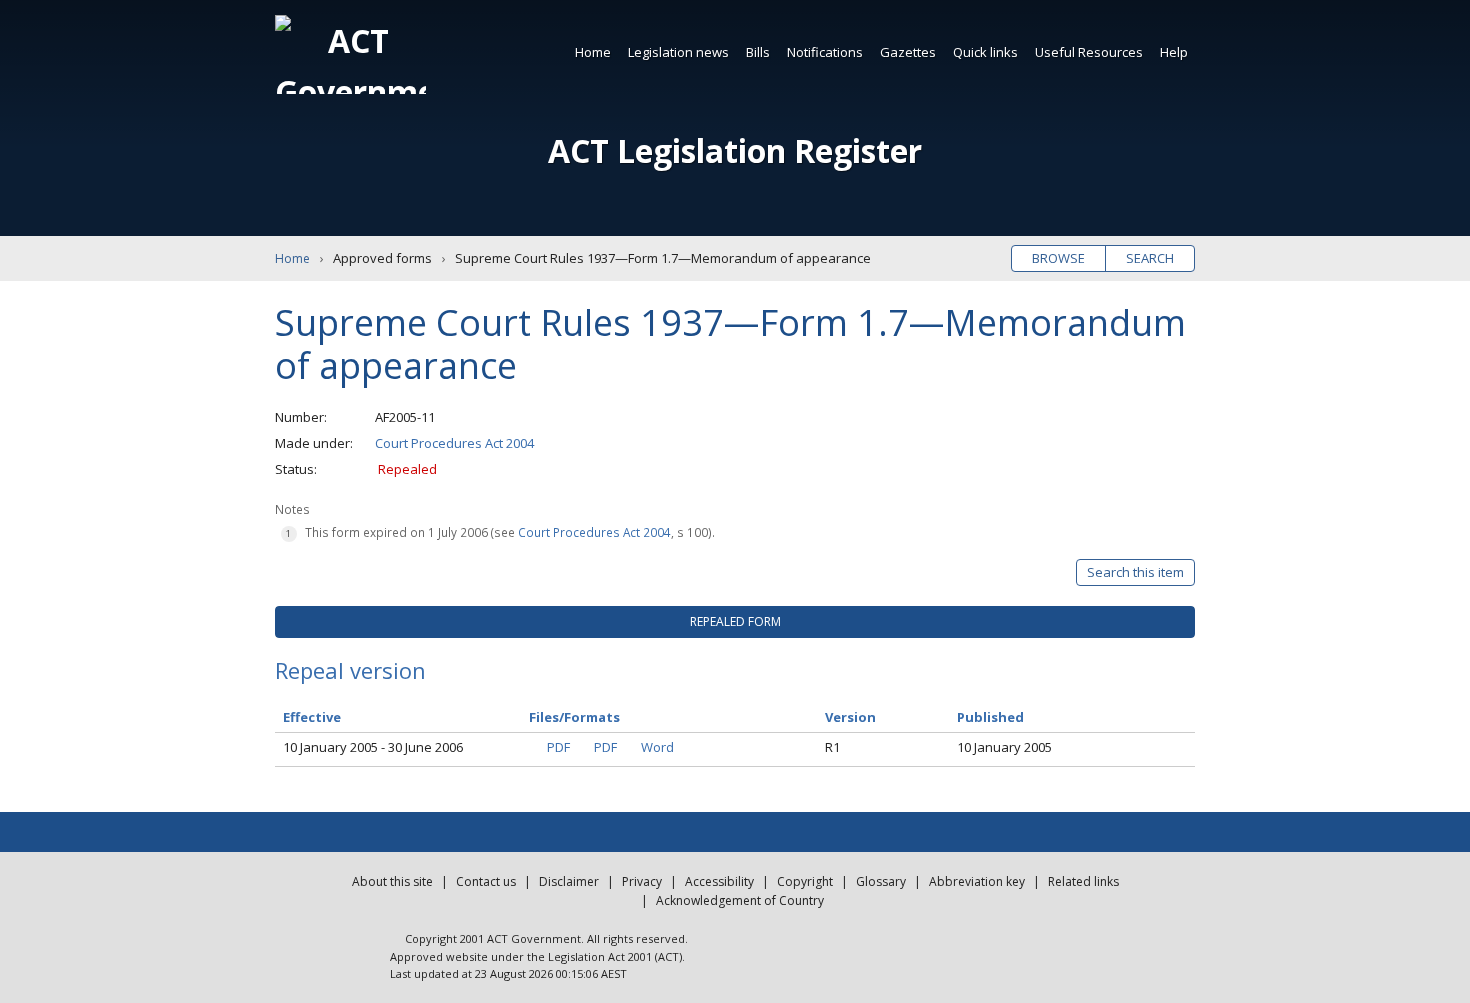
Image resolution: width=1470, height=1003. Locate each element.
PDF (558, 747)
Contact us (486, 881)
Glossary (881, 881)
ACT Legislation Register (735, 150)
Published (990, 717)
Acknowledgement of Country (740, 900)
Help (1174, 52)
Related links (1083, 881)
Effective (312, 717)
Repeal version (350, 670)
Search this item (1135, 572)
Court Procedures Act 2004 (454, 443)
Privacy (642, 881)
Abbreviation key (977, 881)
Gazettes (908, 52)
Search (1150, 258)
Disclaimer (569, 881)
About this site (392, 881)
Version (850, 717)
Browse (1058, 258)
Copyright (805, 881)
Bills (758, 52)
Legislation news (678, 52)
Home (593, 52)
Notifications (825, 52)
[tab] (735, 622)
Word (657, 747)
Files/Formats (574, 717)
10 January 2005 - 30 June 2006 (373, 747)
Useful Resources (1089, 52)
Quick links (985, 52)
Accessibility (719, 881)
